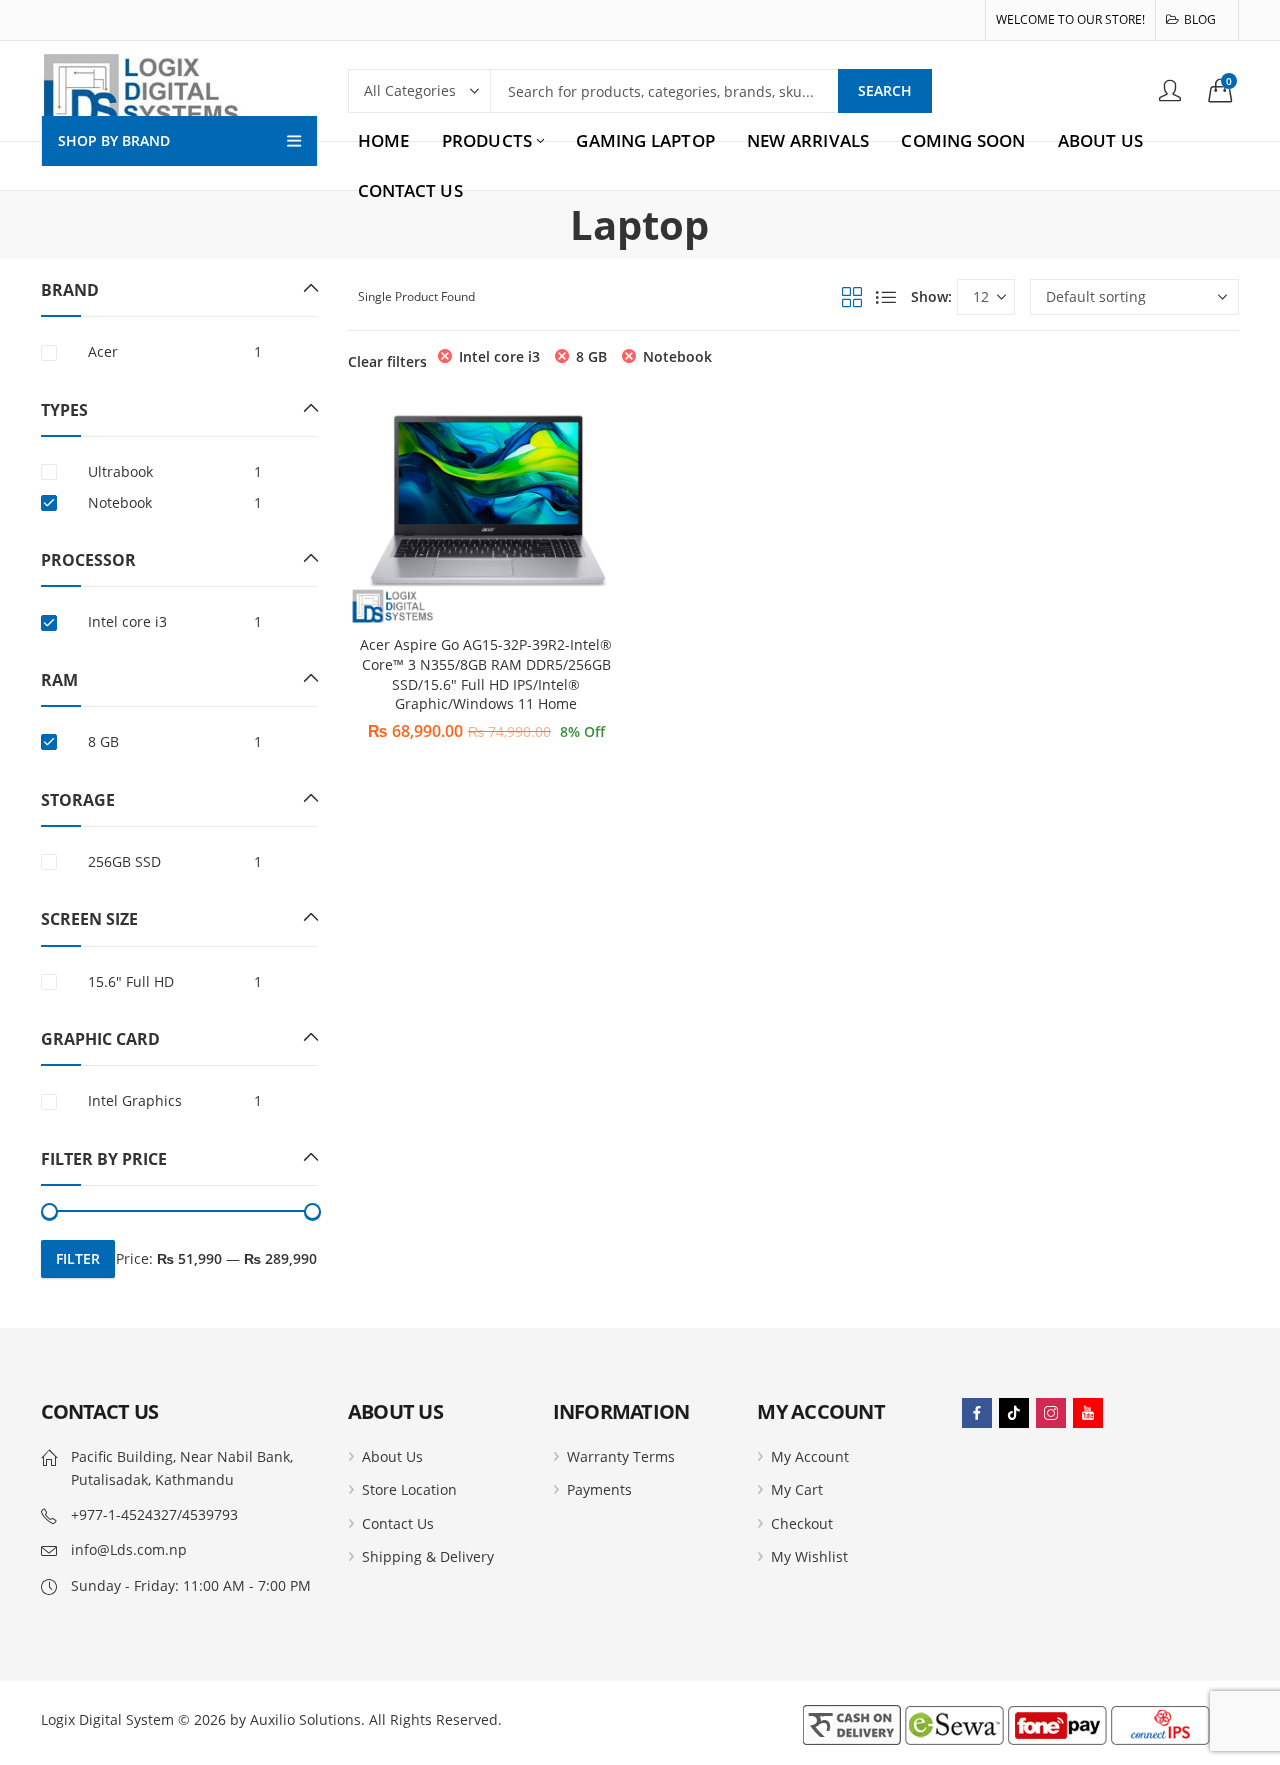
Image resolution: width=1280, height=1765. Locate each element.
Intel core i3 (499, 356)
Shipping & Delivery (428, 1556)
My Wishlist (809, 1556)
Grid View (852, 297)
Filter (78, 1258)
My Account (810, 1456)
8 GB (591, 356)
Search (885, 90)
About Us (392, 1456)
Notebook (677, 356)
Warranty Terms (621, 1456)
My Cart (797, 1489)
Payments (599, 1489)
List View (886, 297)
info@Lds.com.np (129, 1549)
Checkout (802, 1523)
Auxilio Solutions (305, 1719)
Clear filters (387, 361)
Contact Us (398, 1523)
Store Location (409, 1489)
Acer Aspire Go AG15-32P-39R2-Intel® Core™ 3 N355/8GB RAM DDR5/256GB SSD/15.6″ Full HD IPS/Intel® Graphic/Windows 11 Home (486, 674)
